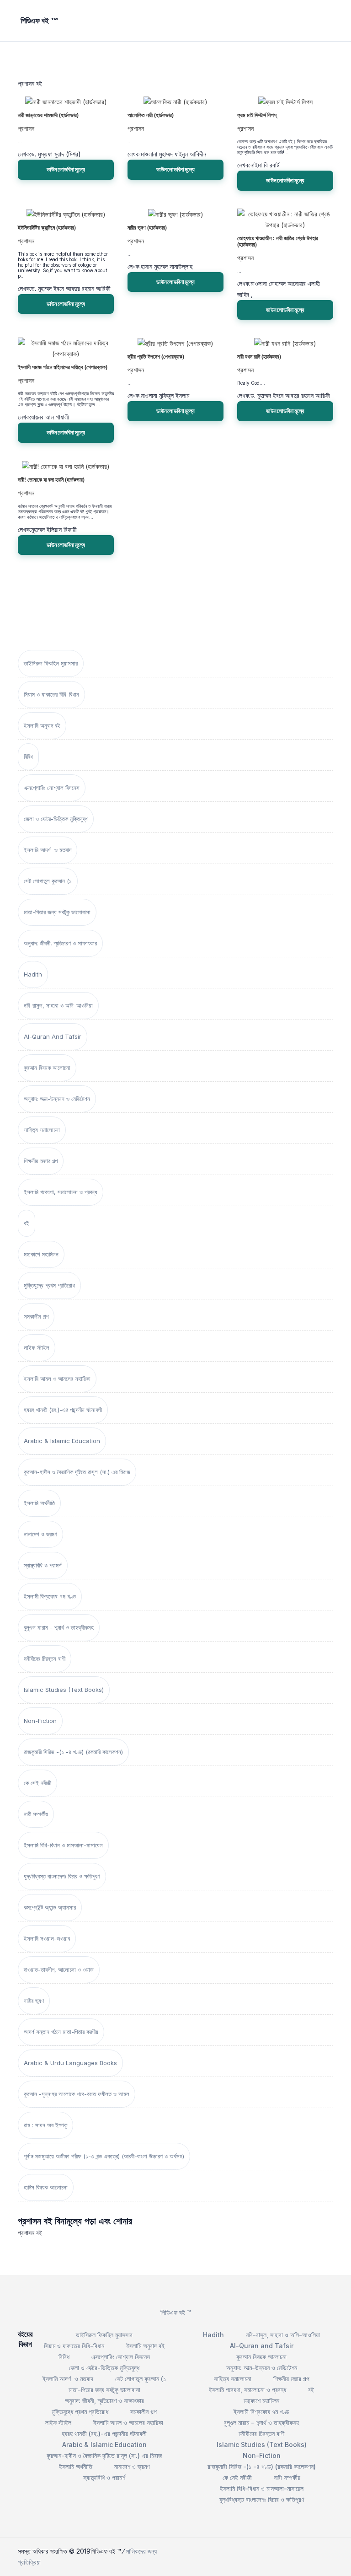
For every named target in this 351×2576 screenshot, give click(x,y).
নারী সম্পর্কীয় (36, 1814)
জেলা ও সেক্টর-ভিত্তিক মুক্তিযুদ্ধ (56, 819)
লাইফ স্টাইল (37, 1347)
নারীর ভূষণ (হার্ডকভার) (147, 228)
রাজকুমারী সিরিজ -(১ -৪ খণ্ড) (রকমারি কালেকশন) (73, 1752)
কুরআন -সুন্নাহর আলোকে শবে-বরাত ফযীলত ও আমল (77, 2094)
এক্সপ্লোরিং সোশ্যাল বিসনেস (52, 788)
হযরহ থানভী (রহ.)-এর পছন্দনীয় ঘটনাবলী (63, 1410)
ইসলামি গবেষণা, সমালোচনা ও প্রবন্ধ (61, 1192)
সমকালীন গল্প (36, 1316)
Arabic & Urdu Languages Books (70, 2063)
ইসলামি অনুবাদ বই (42, 725)
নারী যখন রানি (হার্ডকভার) (259, 357)
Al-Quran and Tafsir (53, 1036)
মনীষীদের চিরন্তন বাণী (45, 1658)
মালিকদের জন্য (141, 2551)
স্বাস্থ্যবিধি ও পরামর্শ (43, 1565)
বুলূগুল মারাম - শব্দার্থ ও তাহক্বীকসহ (59, 1627)
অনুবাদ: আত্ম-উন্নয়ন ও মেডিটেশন (57, 1099)
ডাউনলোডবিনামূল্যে (66, 169)
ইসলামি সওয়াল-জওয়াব (47, 1938)
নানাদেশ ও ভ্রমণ (40, 1534)
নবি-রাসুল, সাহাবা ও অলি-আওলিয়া (58, 1005)
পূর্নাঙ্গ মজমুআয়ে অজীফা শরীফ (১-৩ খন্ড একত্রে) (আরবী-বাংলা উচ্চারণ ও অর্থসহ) (104, 2156)
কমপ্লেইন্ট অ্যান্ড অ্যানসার (50, 1907)
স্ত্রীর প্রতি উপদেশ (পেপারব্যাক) (156, 357)
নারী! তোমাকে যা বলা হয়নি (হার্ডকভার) (51, 480)
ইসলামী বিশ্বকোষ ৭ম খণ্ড (50, 1596)
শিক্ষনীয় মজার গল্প (41, 1161)
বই (27, 1223)
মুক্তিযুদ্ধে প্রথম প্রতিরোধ (49, 1285)
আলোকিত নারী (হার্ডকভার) (151, 115)
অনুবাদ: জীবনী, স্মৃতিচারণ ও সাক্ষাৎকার (60, 943)
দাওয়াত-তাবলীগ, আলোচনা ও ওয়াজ (59, 1970)
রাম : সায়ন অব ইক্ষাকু (45, 2125)
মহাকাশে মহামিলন (41, 1254)
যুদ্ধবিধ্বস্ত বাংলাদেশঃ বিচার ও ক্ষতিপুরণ (62, 1876)
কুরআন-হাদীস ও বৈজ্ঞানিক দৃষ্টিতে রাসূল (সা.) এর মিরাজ (77, 1472)
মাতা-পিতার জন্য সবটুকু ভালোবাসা (57, 912)
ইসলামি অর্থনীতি (39, 1503)
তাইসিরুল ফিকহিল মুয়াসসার (51, 663)
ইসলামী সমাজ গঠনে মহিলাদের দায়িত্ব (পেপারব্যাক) (63, 367)
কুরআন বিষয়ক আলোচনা (47, 1068)
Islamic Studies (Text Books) (64, 1690)
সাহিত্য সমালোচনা (42, 1130)
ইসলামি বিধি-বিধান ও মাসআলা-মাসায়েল (63, 1845)
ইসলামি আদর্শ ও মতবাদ (48, 850)
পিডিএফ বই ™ (176, 2312)
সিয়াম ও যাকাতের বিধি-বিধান (51, 694)
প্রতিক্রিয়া (29, 2562)
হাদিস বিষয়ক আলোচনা (46, 2187)
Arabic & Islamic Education (62, 1441)
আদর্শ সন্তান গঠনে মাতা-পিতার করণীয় (61, 2032)
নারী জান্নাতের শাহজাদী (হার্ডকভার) (48, 115)
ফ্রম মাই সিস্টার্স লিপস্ (257, 115)
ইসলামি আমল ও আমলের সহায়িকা (57, 1379)
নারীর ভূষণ (34, 2001)
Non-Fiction (40, 1721)
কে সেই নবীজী (37, 1783)
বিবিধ (28, 757)
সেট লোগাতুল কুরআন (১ (48, 881)
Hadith (33, 974)
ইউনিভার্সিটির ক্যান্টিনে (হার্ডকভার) (47, 228)
